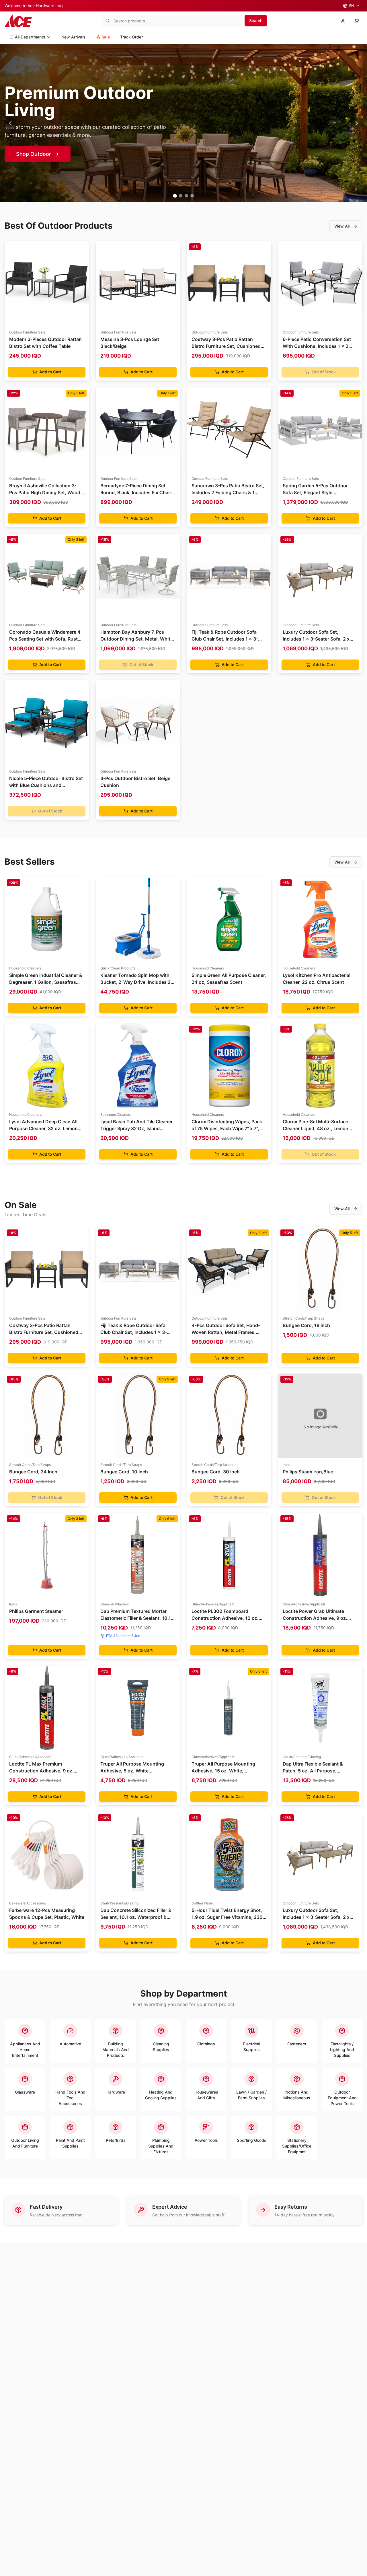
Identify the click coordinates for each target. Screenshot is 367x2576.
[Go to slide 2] (180, 196)
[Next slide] (357, 123)
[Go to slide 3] (186, 196)
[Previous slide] (10, 123)
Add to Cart (50, 372)
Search (256, 21)
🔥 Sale (103, 37)
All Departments (30, 37)
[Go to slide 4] (192, 196)
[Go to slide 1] (175, 196)
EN (352, 6)
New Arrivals (73, 37)
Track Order (131, 37)
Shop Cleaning (34, 154)
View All (342, 226)
